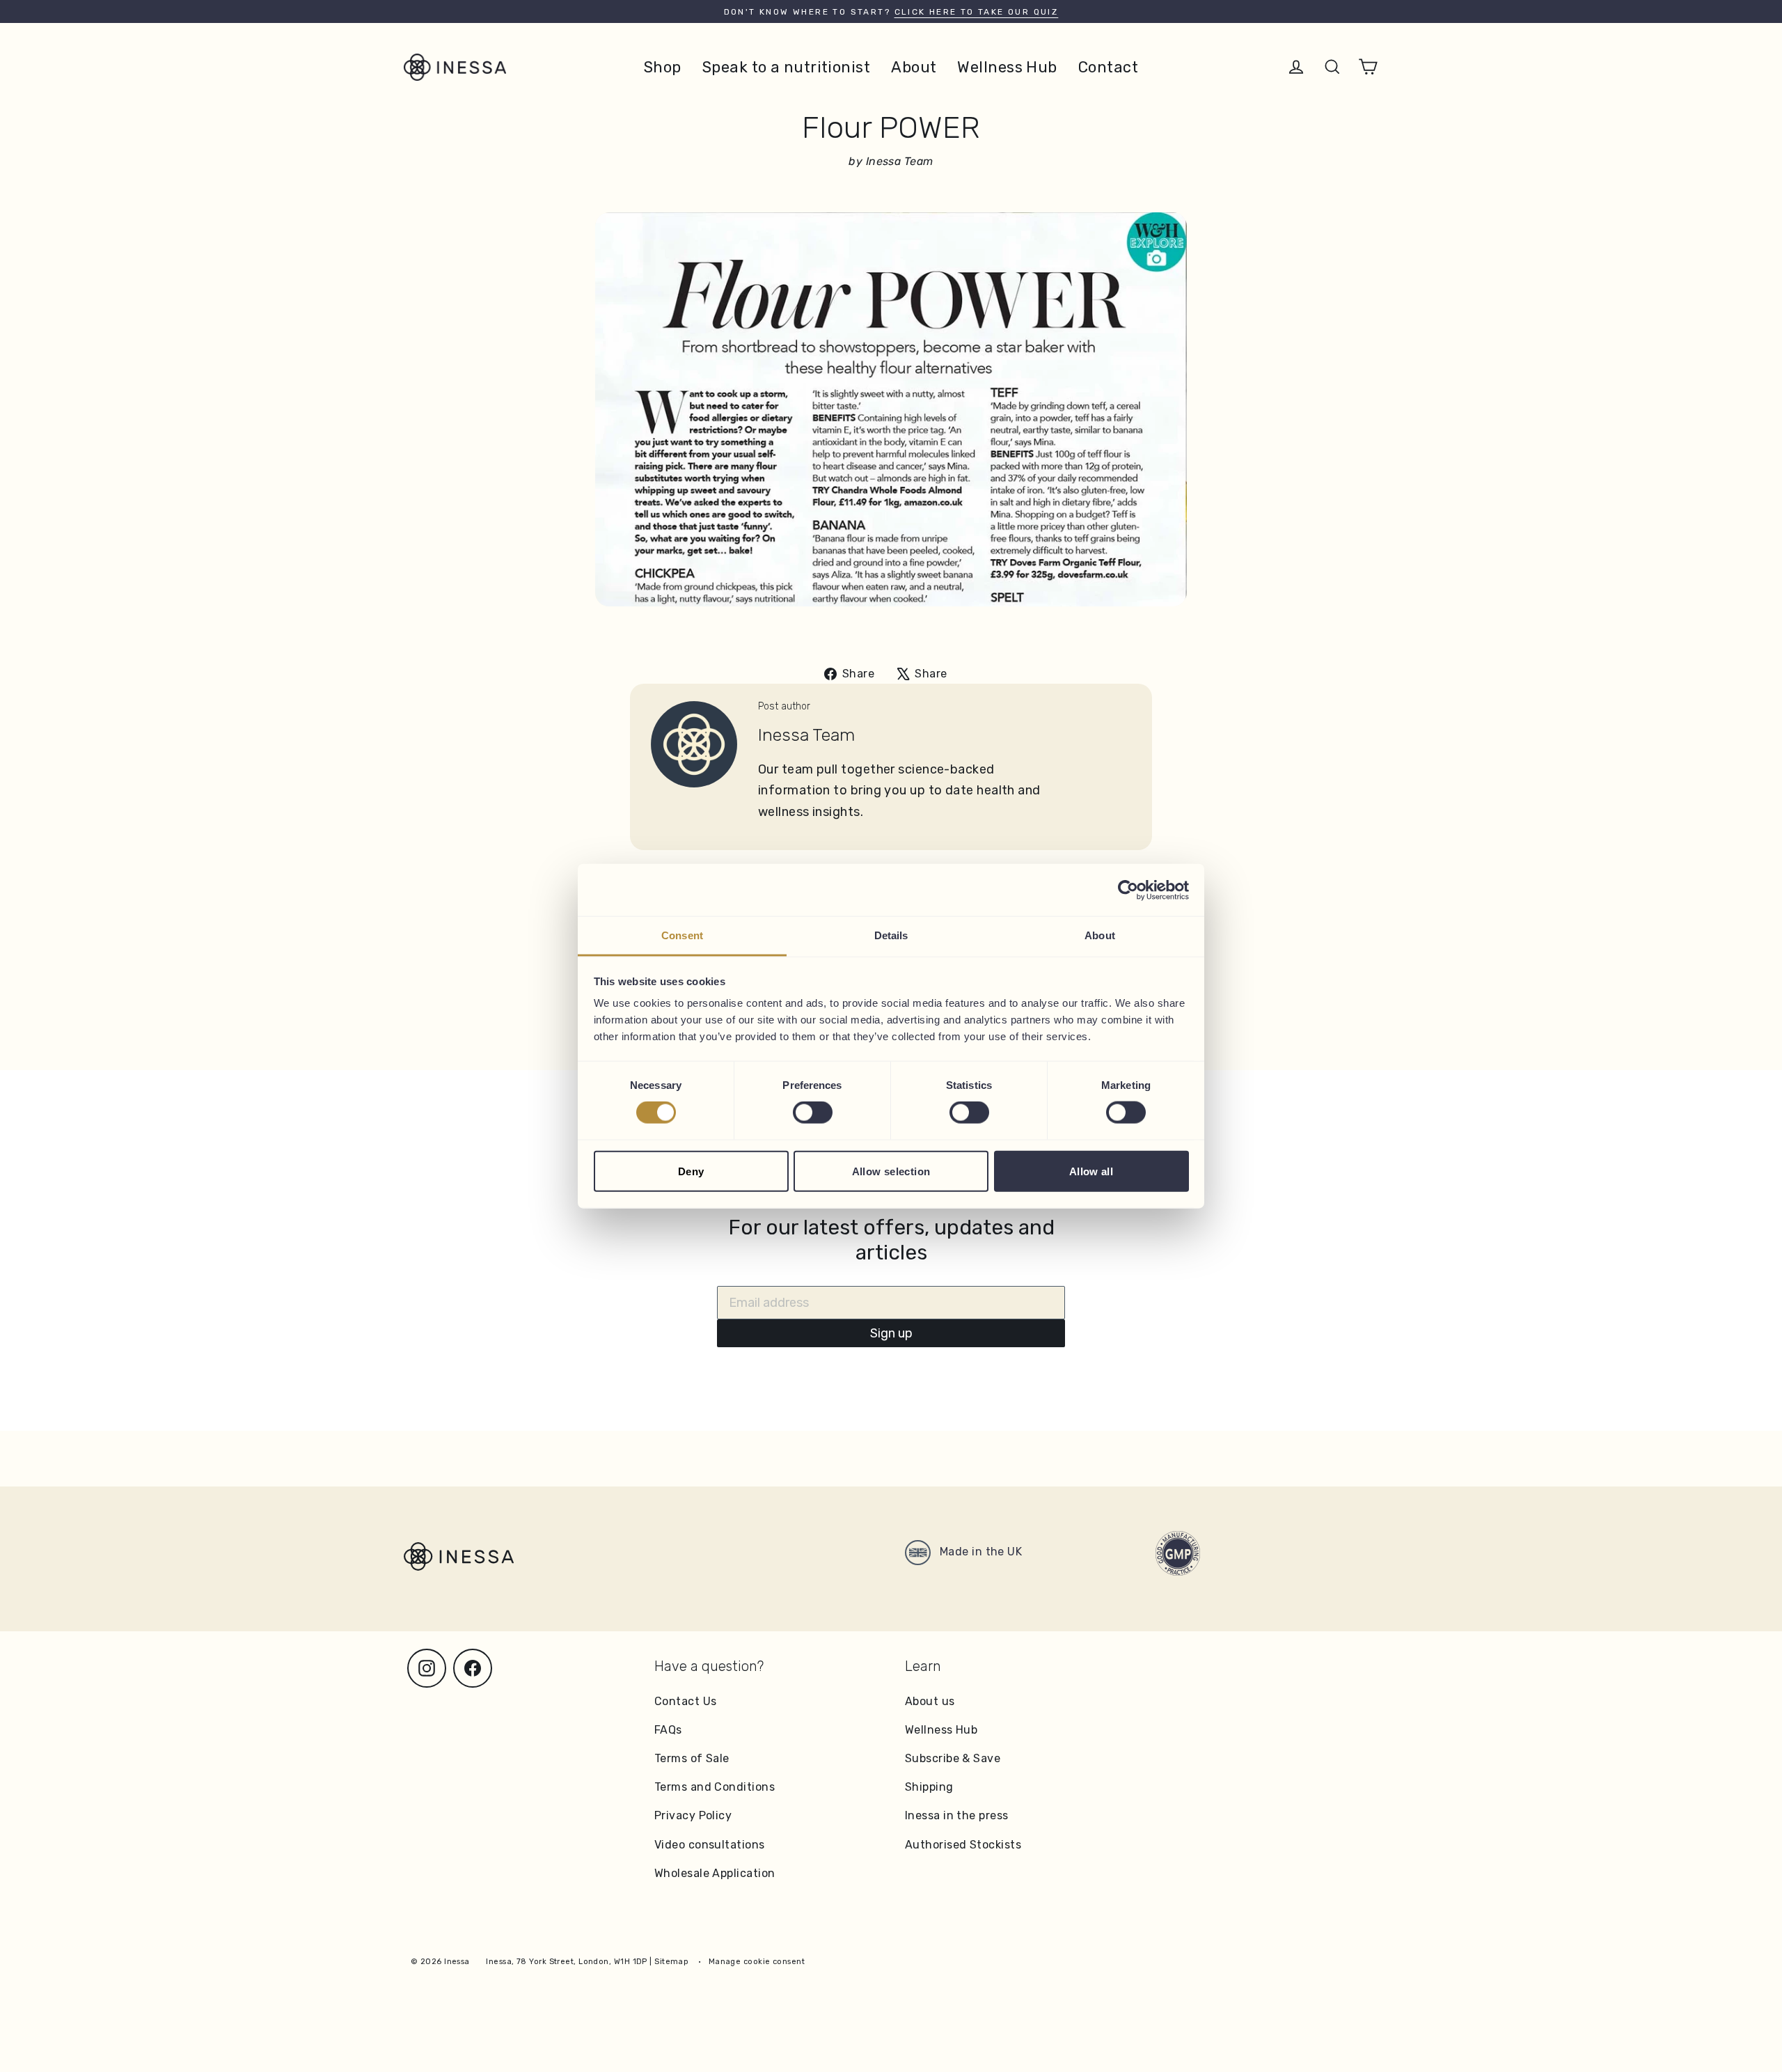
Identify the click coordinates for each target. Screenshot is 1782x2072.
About (914, 67)
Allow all (1091, 1171)
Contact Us (686, 1701)
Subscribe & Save (953, 1758)
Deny (691, 1171)
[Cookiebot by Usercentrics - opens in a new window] (1128, 890)
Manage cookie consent (757, 1962)
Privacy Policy (693, 1815)
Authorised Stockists (963, 1845)
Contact (1108, 67)
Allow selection (891, 1171)
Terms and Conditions (715, 1787)
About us (930, 1701)
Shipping (929, 1787)
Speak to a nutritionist (786, 67)
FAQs (668, 1730)
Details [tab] (891, 935)
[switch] (813, 1113)
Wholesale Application (715, 1873)
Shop (663, 67)
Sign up (891, 1333)
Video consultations (710, 1845)
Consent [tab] (682, 935)
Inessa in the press (957, 1815)
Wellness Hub (1007, 67)
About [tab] (1100, 935)
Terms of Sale (692, 1758)
